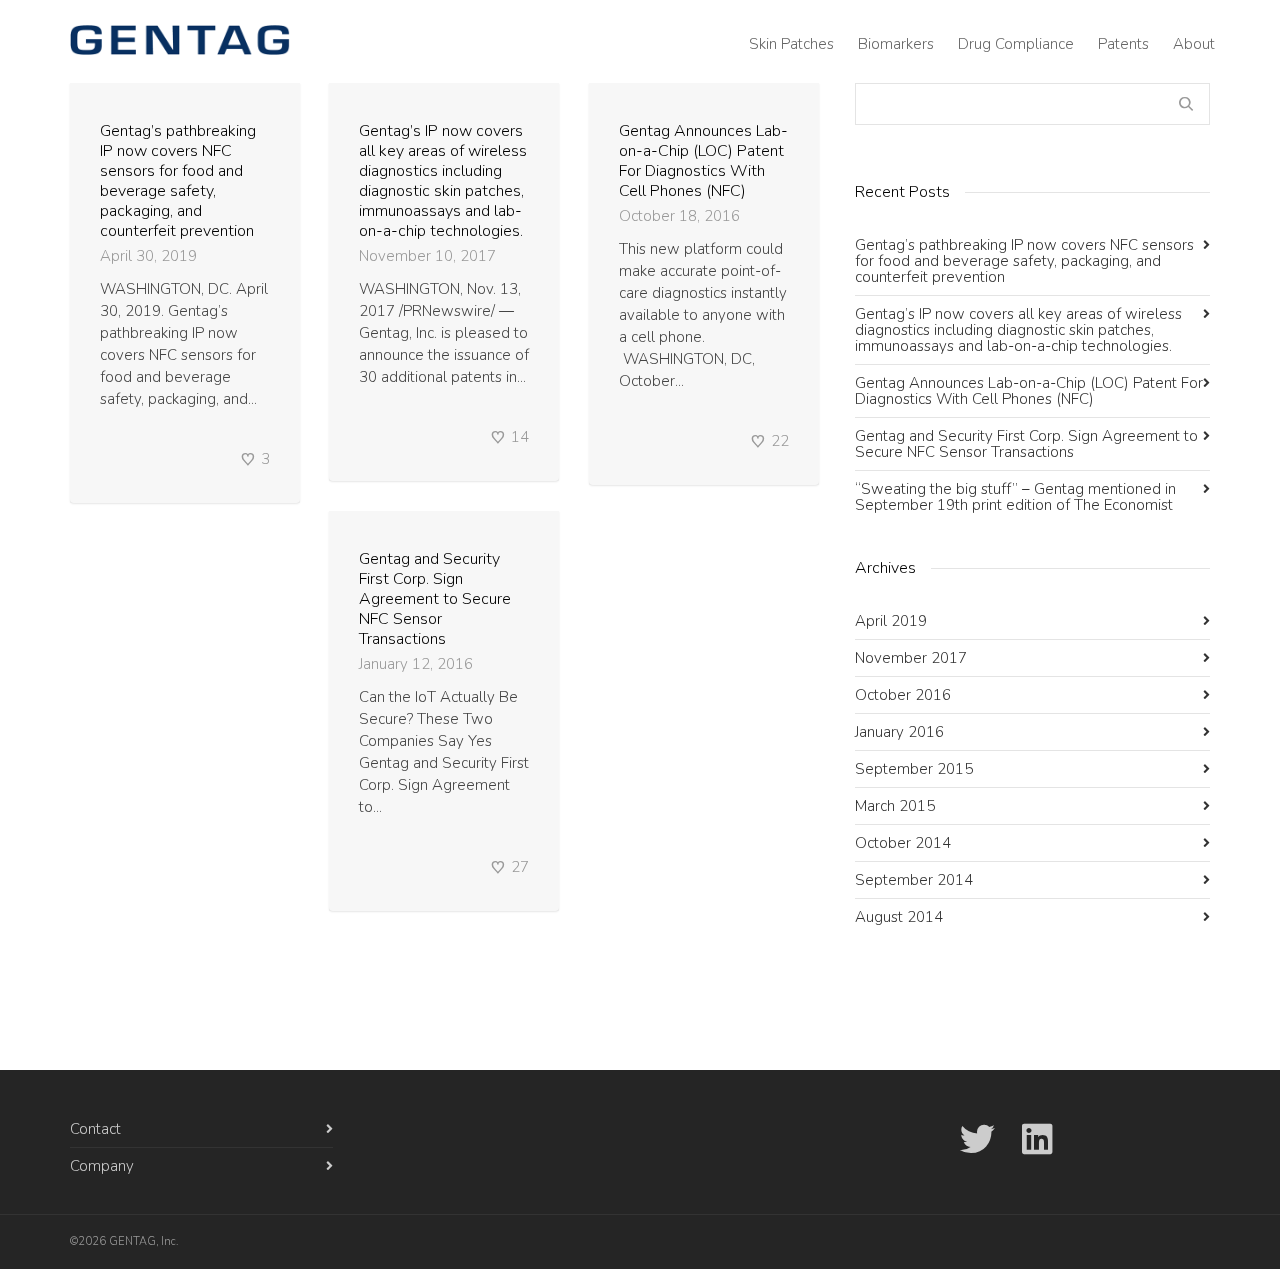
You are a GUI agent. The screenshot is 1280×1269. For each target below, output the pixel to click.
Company (102, 1166)
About (1194, 44)
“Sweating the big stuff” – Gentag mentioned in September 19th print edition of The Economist (1015, 497)
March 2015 (895, 806)
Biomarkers (896, 44)
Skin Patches (791, 44)
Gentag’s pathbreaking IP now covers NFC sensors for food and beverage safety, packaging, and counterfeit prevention (178, 181)
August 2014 (899, 917)
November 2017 (911, 658)
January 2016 (899, 732)
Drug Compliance (1016, 44)
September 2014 (914, 880)
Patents (1123, 44)
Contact (95, 1129)
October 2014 (903, 843)
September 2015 (914, 769)
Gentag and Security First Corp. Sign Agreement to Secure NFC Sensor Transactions (435, 599)
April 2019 (891, 621)
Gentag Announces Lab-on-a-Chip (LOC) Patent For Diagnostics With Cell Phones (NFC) (703, 161)
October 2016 (903, 695)
